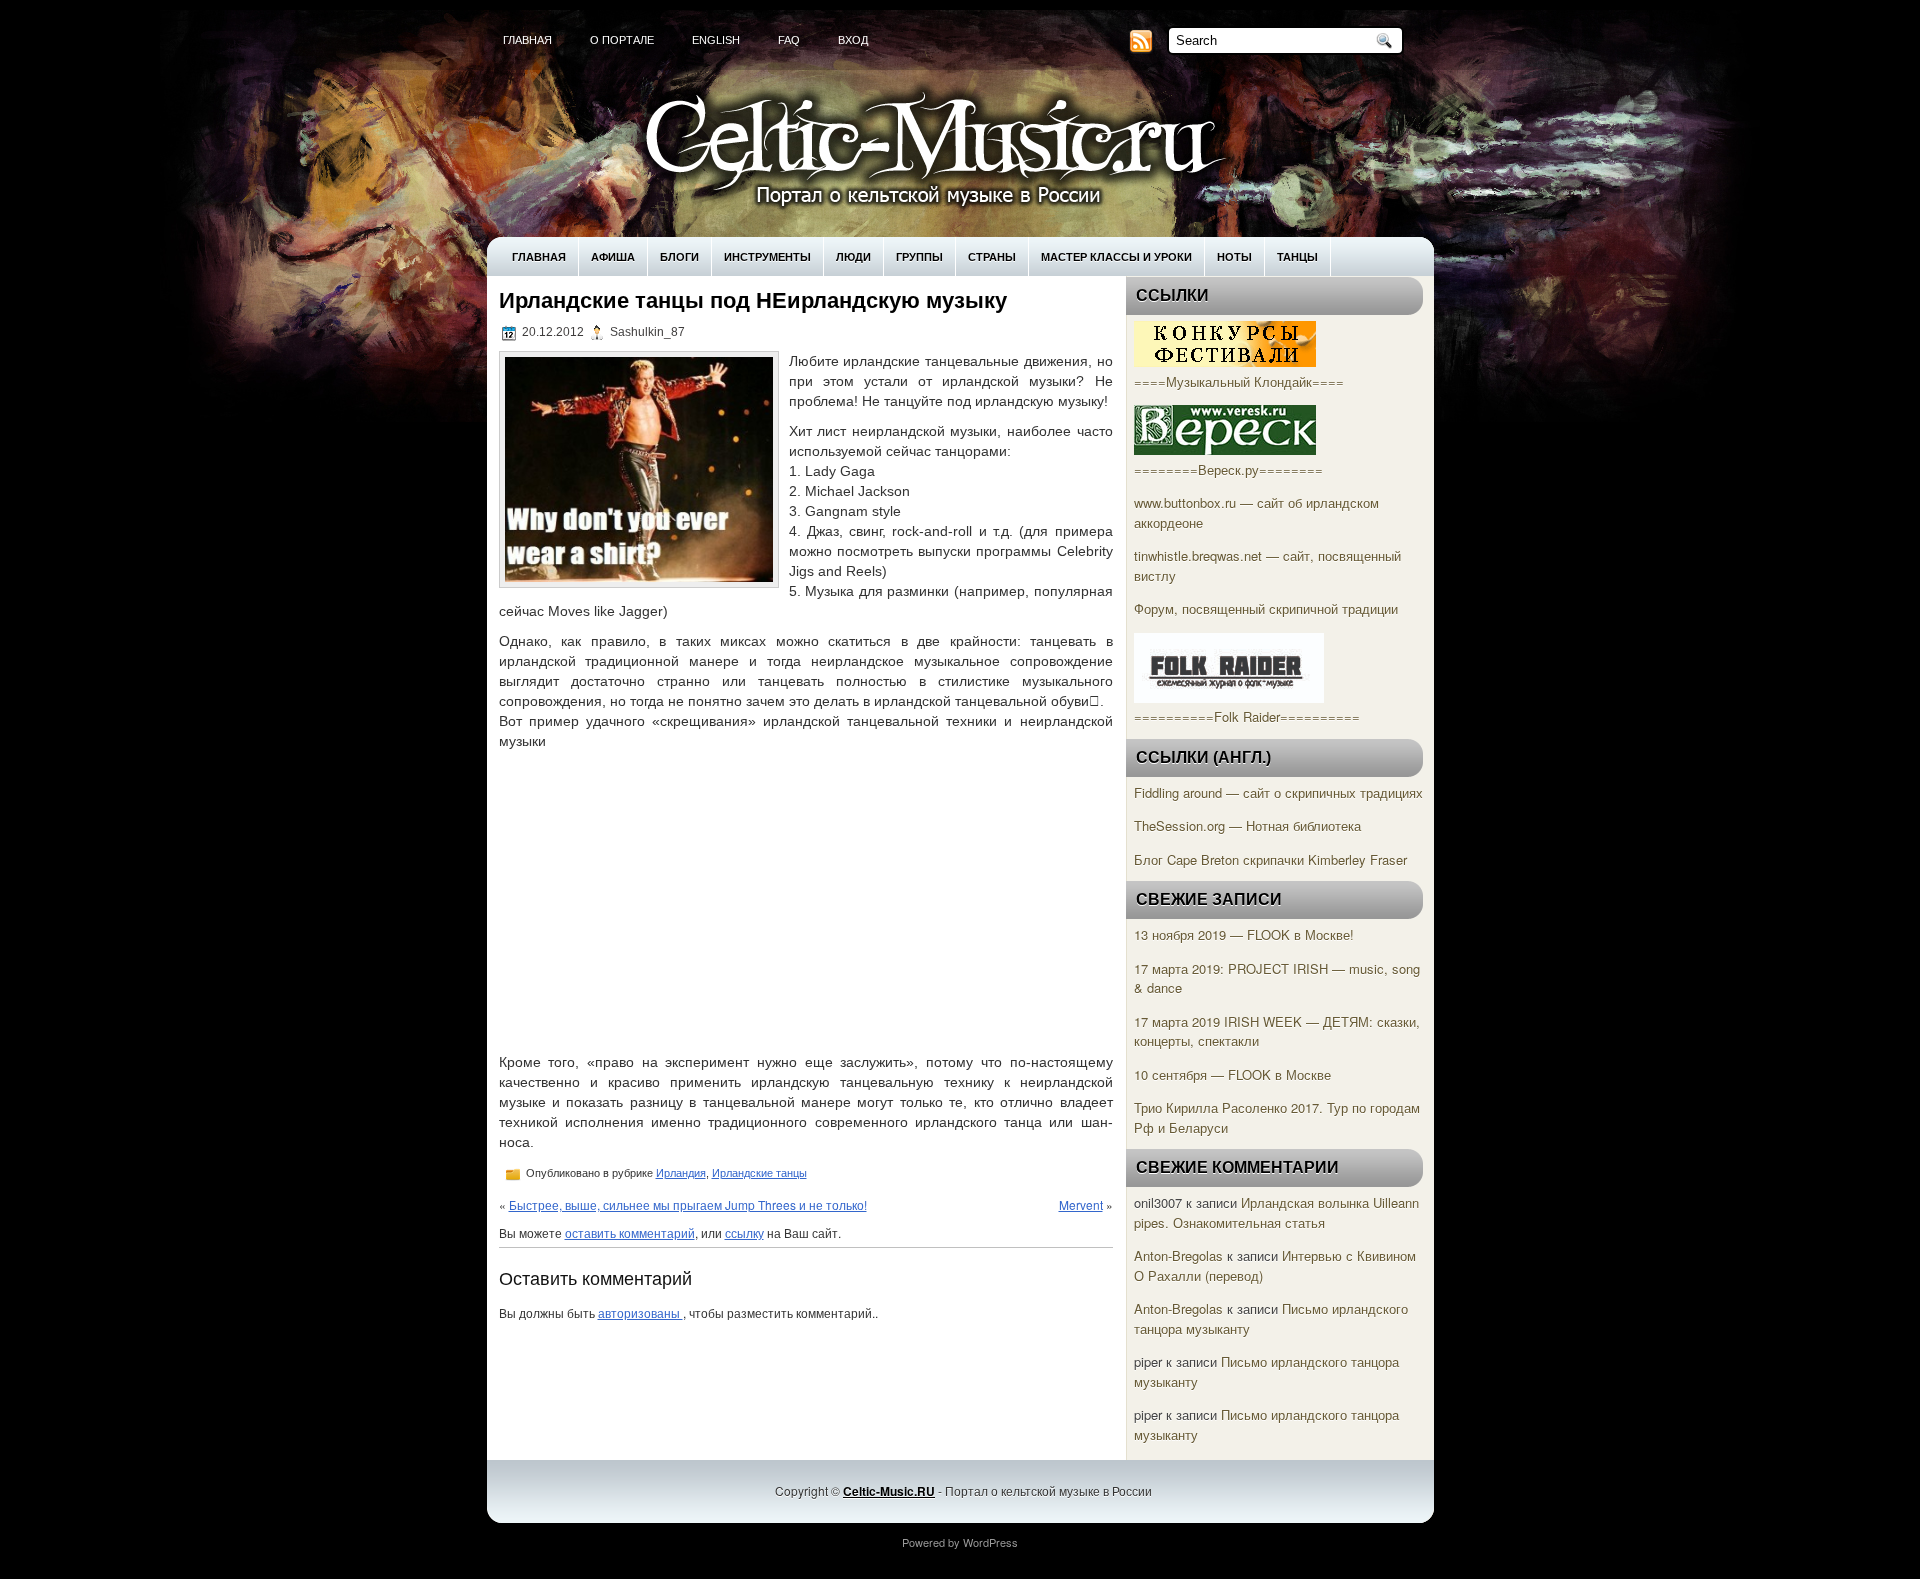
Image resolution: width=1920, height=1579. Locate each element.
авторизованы (640, 1312)
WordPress (990, 1542)
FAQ (789, 40)
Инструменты (767, 256)
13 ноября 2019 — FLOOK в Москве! (1244, 934)
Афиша (613, 256)
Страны (992, 256)
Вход (853, 40)
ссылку (744, 1232)
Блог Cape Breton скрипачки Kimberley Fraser (1270, 859)
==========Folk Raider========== (1247, 716)
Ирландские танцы (759, 1173)
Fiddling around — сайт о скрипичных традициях (1278, 792)
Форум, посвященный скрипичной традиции (1266, 608)
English (716, 40)
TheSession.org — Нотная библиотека (1247, 825)
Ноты (1234, 256)
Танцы (1297, 256)
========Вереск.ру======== (1228, 469)
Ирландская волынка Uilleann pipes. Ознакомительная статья (1276, 1212)
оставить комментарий (630, 1232)
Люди (853, 256)
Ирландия (681, 1173)
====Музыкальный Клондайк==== (1239, 381)
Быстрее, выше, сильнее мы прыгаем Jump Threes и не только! (688, 1204)
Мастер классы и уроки (1116, 256)
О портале (622, 40)
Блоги (679, 256)
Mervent (1081, 1204)
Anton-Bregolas (1178, 1255)
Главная (527, 40)
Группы (919, 256)
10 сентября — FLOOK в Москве (1232, 1074)
